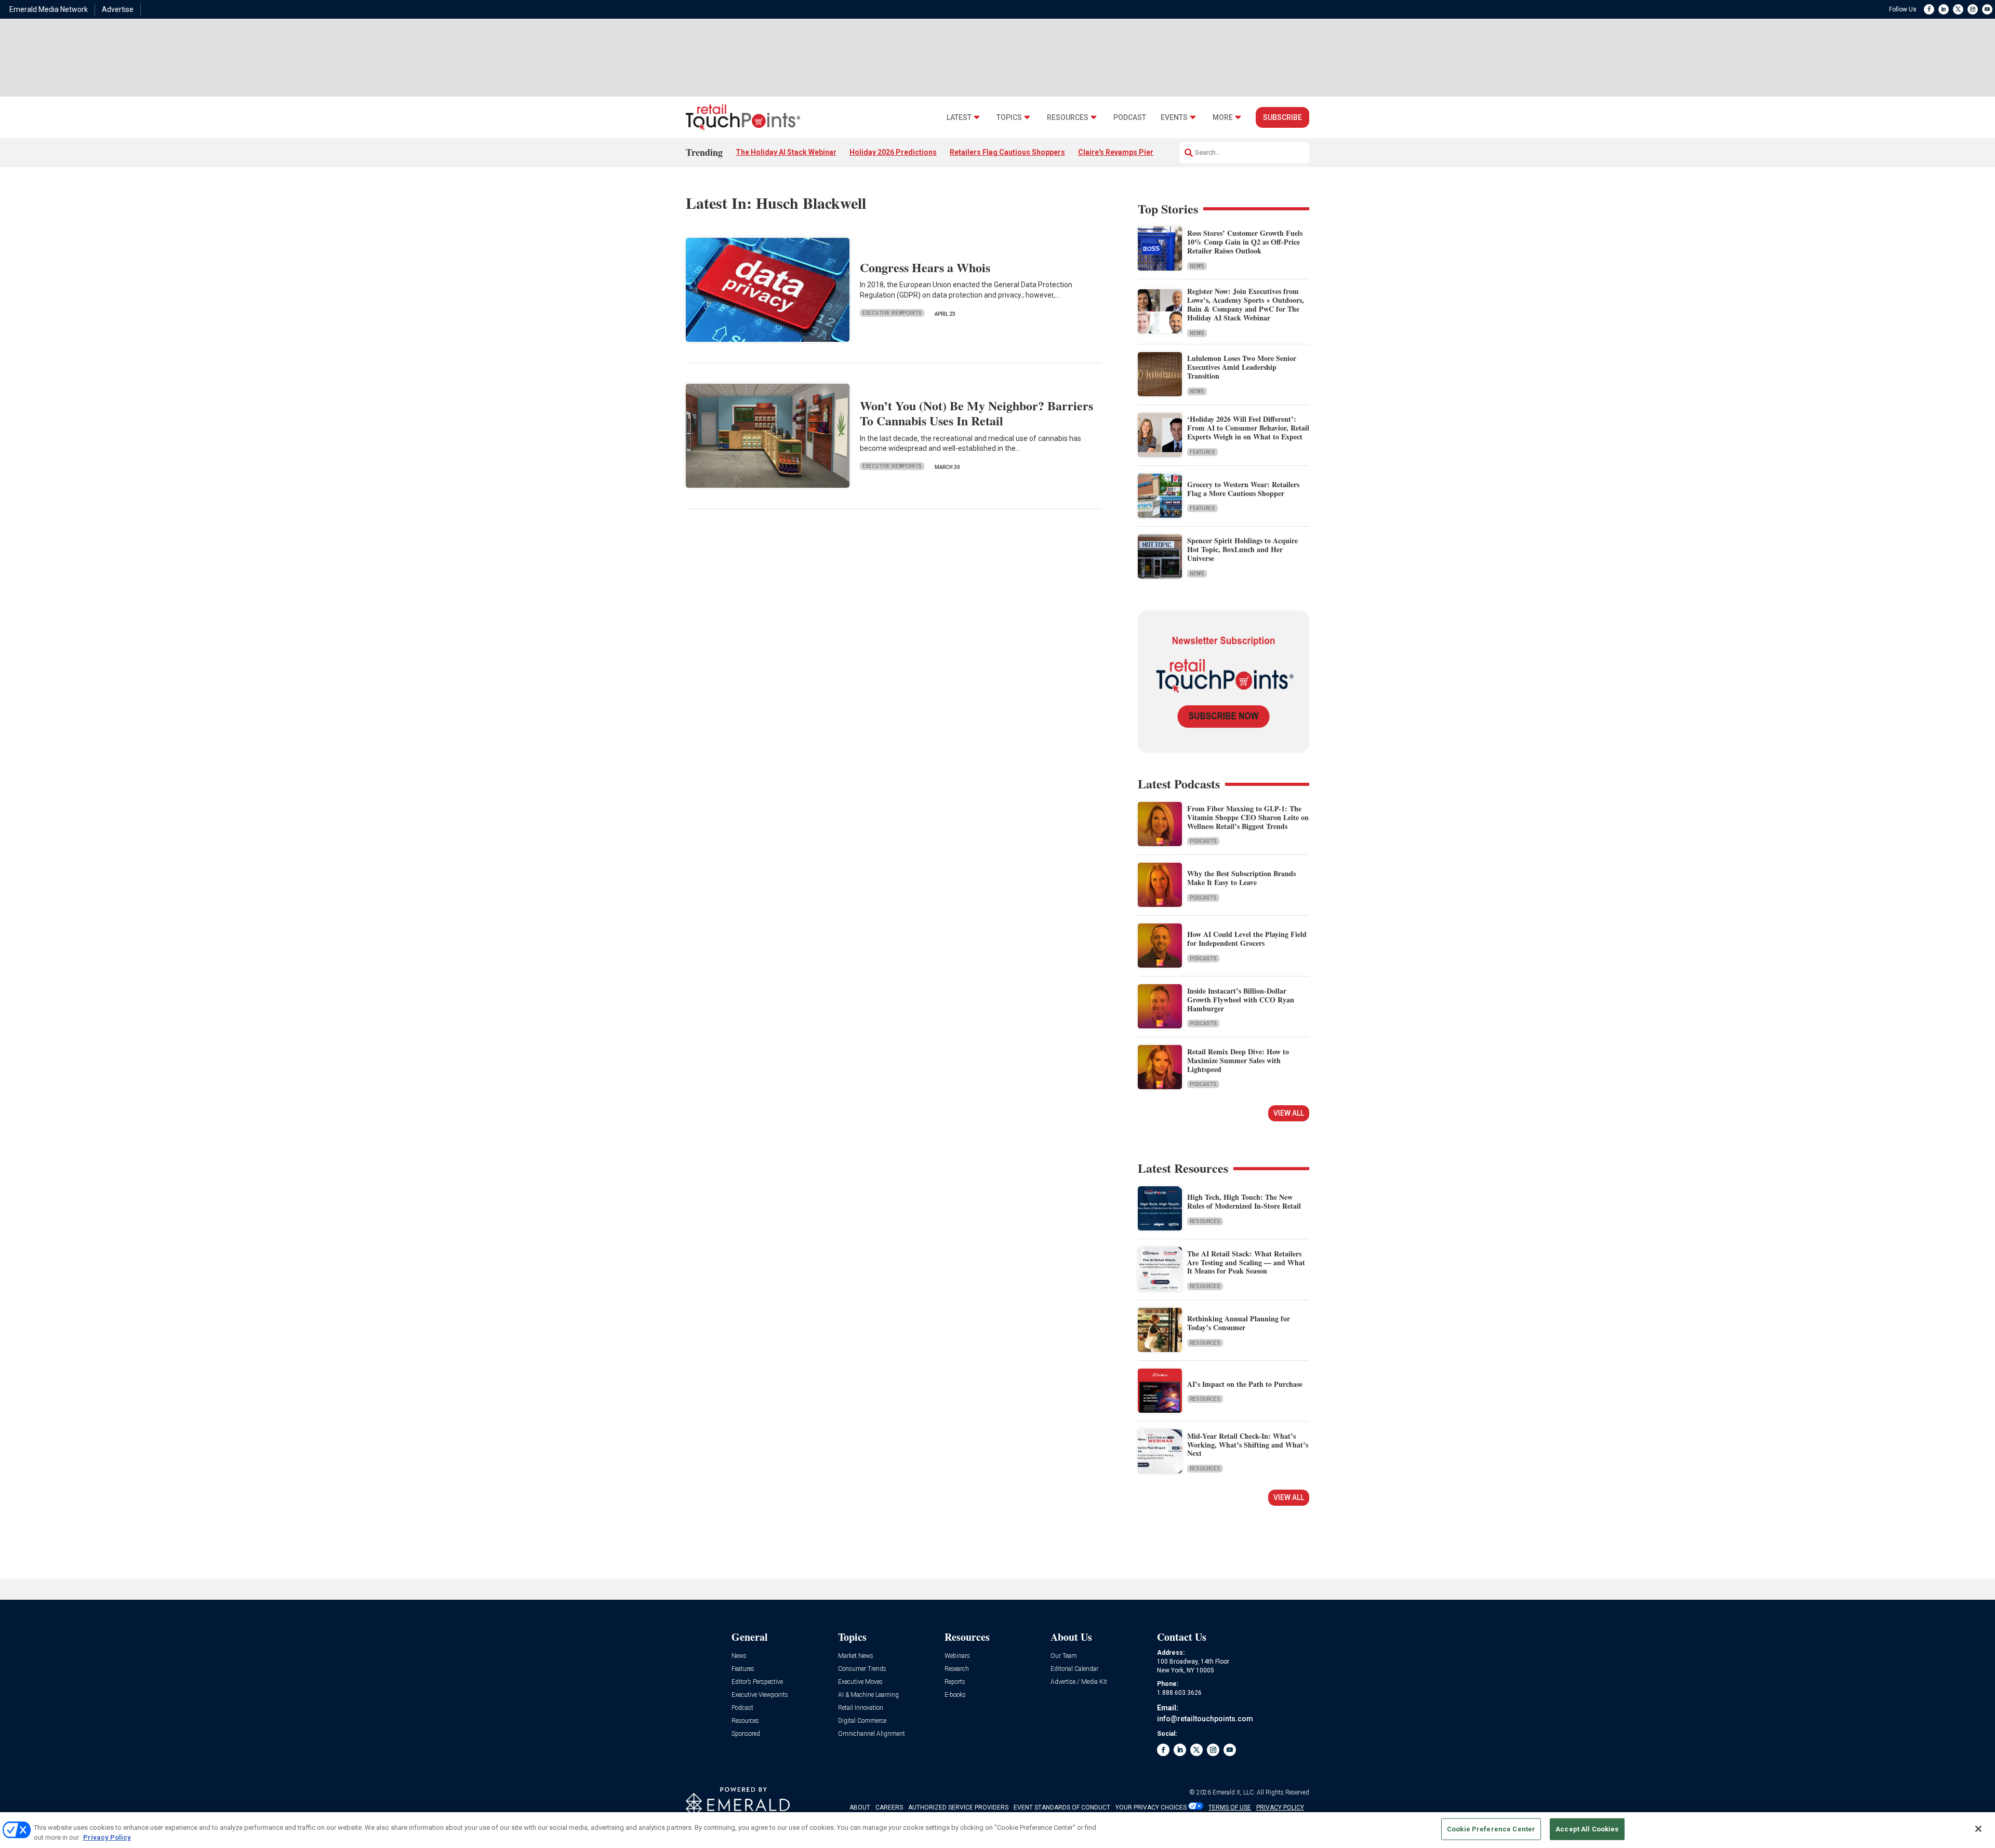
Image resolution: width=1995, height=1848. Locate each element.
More (1223, 118)
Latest (959, 118)
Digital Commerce (862, 1721)
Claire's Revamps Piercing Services (1139, 152)
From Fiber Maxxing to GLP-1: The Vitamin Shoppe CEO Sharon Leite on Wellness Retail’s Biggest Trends (1248, 817)
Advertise (118, 9)
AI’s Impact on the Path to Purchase (1245, 1384)
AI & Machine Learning (868, 1695)
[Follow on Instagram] (1973, 9)
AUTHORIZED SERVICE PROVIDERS (958, 1807)
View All (1289, 1113)
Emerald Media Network (49, 9)
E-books (955, 1695)
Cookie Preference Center (1491, 1829)
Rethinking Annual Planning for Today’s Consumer (1239, 1323)
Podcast (1130, 118)
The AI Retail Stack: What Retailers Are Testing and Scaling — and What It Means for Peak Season (1246, 1262)
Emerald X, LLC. (1234, 1792)
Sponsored (746, 1734)
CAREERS (889, 1807)
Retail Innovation (861, 1708)
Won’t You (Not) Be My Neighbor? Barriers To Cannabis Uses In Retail (976, 413)
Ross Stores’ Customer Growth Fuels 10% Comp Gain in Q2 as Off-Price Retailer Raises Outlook (1245, 242)
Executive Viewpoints (892, 313)
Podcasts (1203, 841)
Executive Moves (860, 1682)
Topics (1009, 118)
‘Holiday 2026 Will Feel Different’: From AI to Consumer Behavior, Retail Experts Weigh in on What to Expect (1248, 428)
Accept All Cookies (1587, 1829)
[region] (997, 1830)
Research (957, 1669)
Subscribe (1282, 117)
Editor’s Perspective (757, 1682)
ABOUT (860, 1807)
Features (1202, 452)
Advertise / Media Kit (1079, 1682)
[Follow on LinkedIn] (1944, 9)
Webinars (957, 1656)
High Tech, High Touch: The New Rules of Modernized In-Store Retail (1244, 1201)
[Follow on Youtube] (1987, 9)
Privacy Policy (107, 1837)
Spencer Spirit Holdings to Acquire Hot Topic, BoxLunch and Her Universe (1242, 549)
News (1197, 266)
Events (1174, 118)
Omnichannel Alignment (872, 1734)
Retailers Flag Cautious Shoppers (1007, 152)
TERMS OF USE (1230, 1807)
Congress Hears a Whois (925, 267)
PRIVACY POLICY (1280, 1807)
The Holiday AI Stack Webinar (786, 152)
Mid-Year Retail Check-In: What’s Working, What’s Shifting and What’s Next (1248, 1445)
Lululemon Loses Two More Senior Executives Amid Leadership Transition (1242, 367)
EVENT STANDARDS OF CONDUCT (1062, 1807)
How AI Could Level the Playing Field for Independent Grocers (1247, 939)
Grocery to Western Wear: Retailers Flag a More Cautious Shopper (1243, 489)
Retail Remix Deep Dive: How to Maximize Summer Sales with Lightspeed (1238, 1060)
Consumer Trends (862, 1669)
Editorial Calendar (1074, 1669)
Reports (955, 1682)
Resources (1068, 118)
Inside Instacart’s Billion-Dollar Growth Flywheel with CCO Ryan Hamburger (1241, 1000)
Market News (856, 1656)
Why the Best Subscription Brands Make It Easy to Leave (1241, 878)
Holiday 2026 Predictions (893, 152)
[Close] (1978, 1829)
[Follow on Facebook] (1929, 9)
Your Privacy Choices (1151, 1807)
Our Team (1064, 1656)
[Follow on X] (1958, 9)
